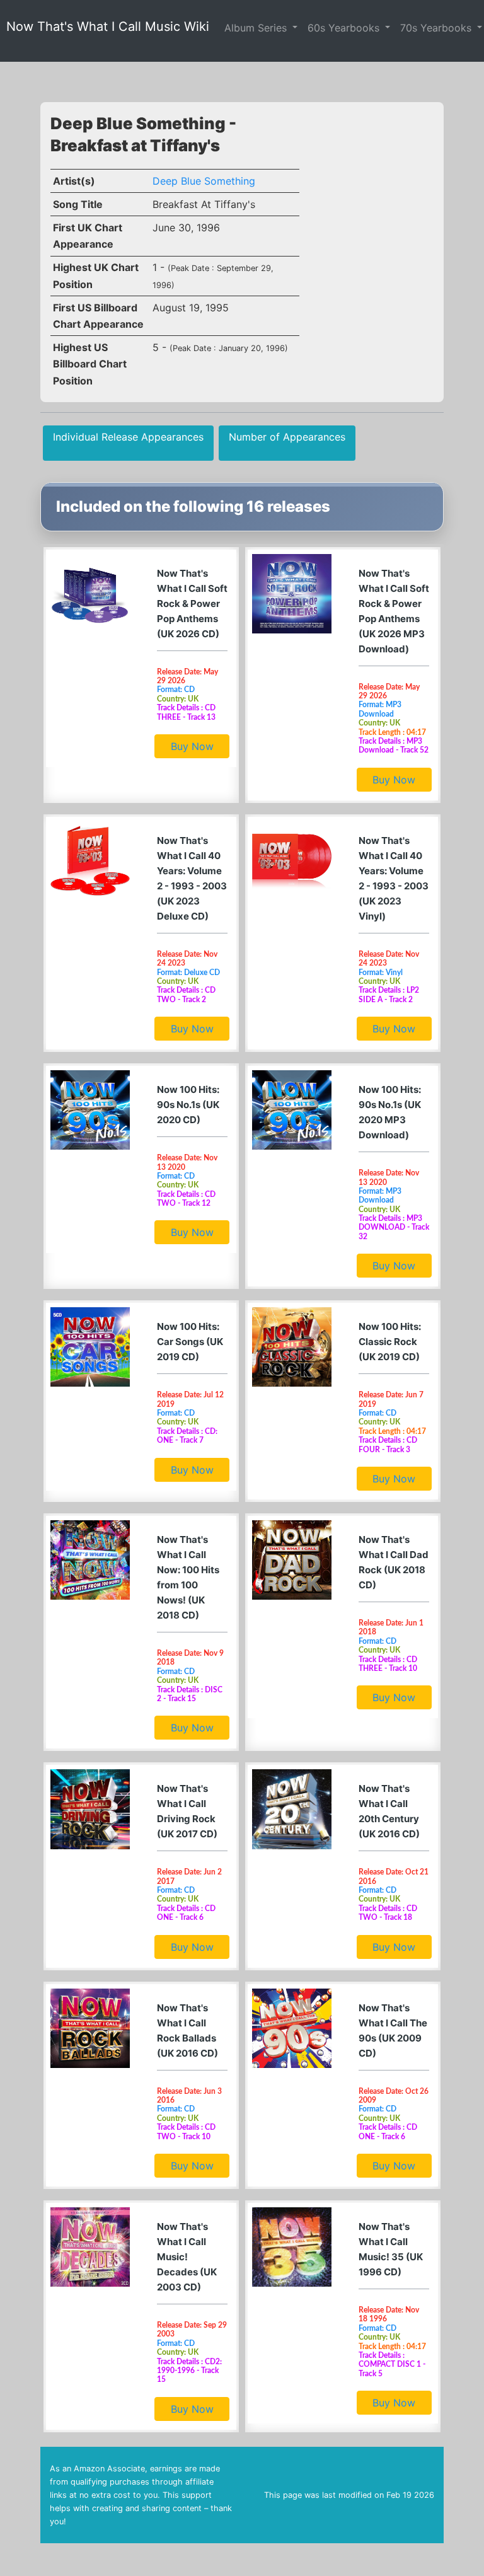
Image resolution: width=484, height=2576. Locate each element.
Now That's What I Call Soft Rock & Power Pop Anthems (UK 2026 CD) (192, 604)
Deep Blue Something (204, 181)
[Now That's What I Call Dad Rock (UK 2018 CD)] (292, 1560)
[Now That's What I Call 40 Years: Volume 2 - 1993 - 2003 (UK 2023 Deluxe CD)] (90, 861)
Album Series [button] (257, 28)
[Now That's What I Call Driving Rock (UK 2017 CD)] (90, 1809)
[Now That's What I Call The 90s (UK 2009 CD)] (292, 2028)
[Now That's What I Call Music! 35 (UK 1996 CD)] (292, 2247)
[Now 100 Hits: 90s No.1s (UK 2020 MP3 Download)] (292, 1110)
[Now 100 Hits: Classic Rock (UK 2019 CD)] (292, 1347)
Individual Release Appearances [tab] (128, 437)
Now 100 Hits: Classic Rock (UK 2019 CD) (390, 1342)
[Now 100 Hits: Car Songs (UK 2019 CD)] (90, 1347)
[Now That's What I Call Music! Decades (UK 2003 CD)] (90, 2247)
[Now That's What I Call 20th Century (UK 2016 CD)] (292, 1809)
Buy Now (192, 746)
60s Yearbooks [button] (345, 28)
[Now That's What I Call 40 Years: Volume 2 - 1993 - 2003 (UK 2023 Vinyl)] (292, 861)
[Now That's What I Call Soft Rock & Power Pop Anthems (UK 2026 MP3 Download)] (292, 594)
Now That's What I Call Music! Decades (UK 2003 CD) (187, 2257)
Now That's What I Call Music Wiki (108, 26)
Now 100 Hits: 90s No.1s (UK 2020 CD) (188, 1105)
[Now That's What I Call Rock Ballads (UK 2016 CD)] (90, 2028)
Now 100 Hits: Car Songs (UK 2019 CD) (190, 1342)
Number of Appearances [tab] (287, 437)
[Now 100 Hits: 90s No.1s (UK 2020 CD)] (90, 1110)
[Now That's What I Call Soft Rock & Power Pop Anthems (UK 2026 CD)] (90, 594)
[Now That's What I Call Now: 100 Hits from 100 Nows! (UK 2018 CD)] (90, 1560)
